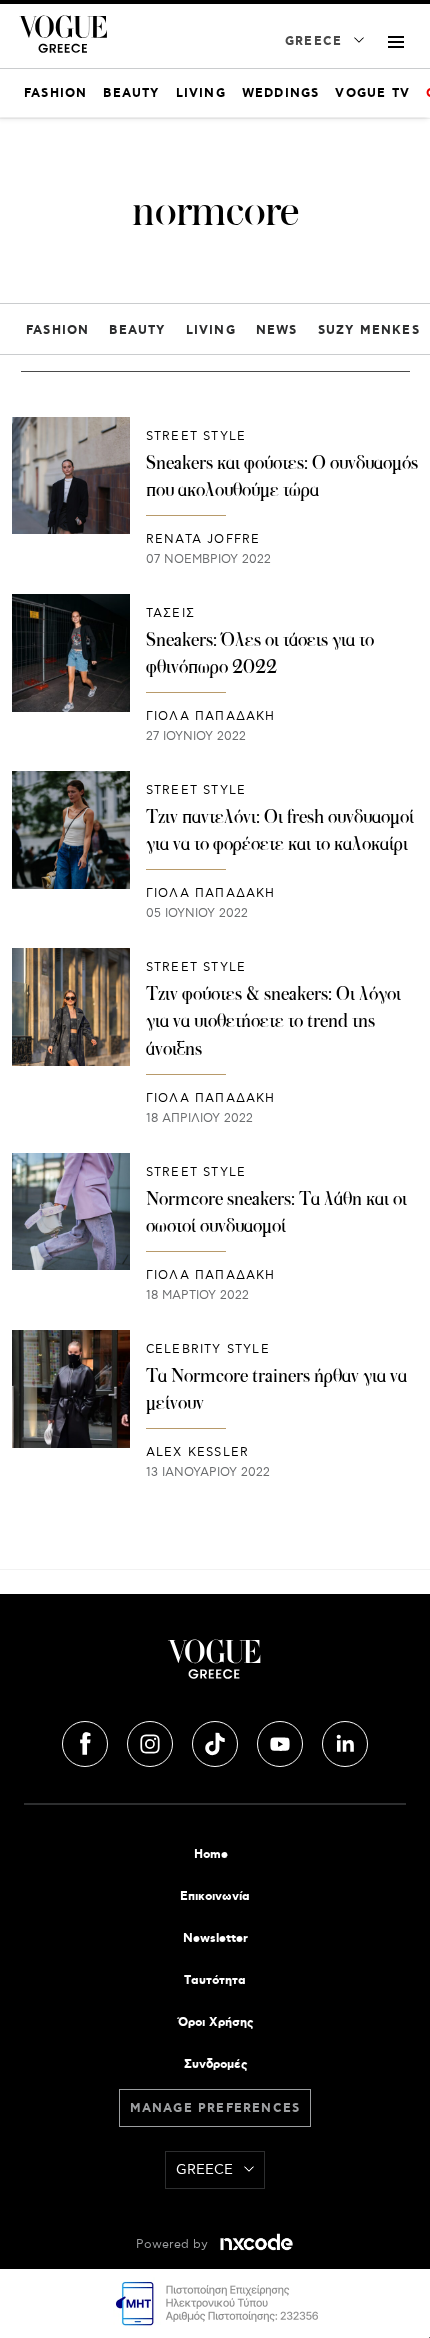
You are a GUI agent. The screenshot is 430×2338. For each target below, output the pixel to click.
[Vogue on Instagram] (152, 1741)
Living (211, 330)
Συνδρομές (215, 2064)
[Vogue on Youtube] (282, 1741)
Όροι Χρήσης (215, 2022)
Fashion (57, 330)
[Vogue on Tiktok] (217, 1741)
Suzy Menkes (369, 330)
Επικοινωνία (215, 1896)
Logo (215, 1667)
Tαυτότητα (215, 1980)
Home (211, 1854)
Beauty (137, 330)
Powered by (174, 2244)
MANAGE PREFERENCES (215, 2108)
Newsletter (215, 1938)
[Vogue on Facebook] (87, 1741)
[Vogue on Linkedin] (345, 1741)
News (277, 330)
